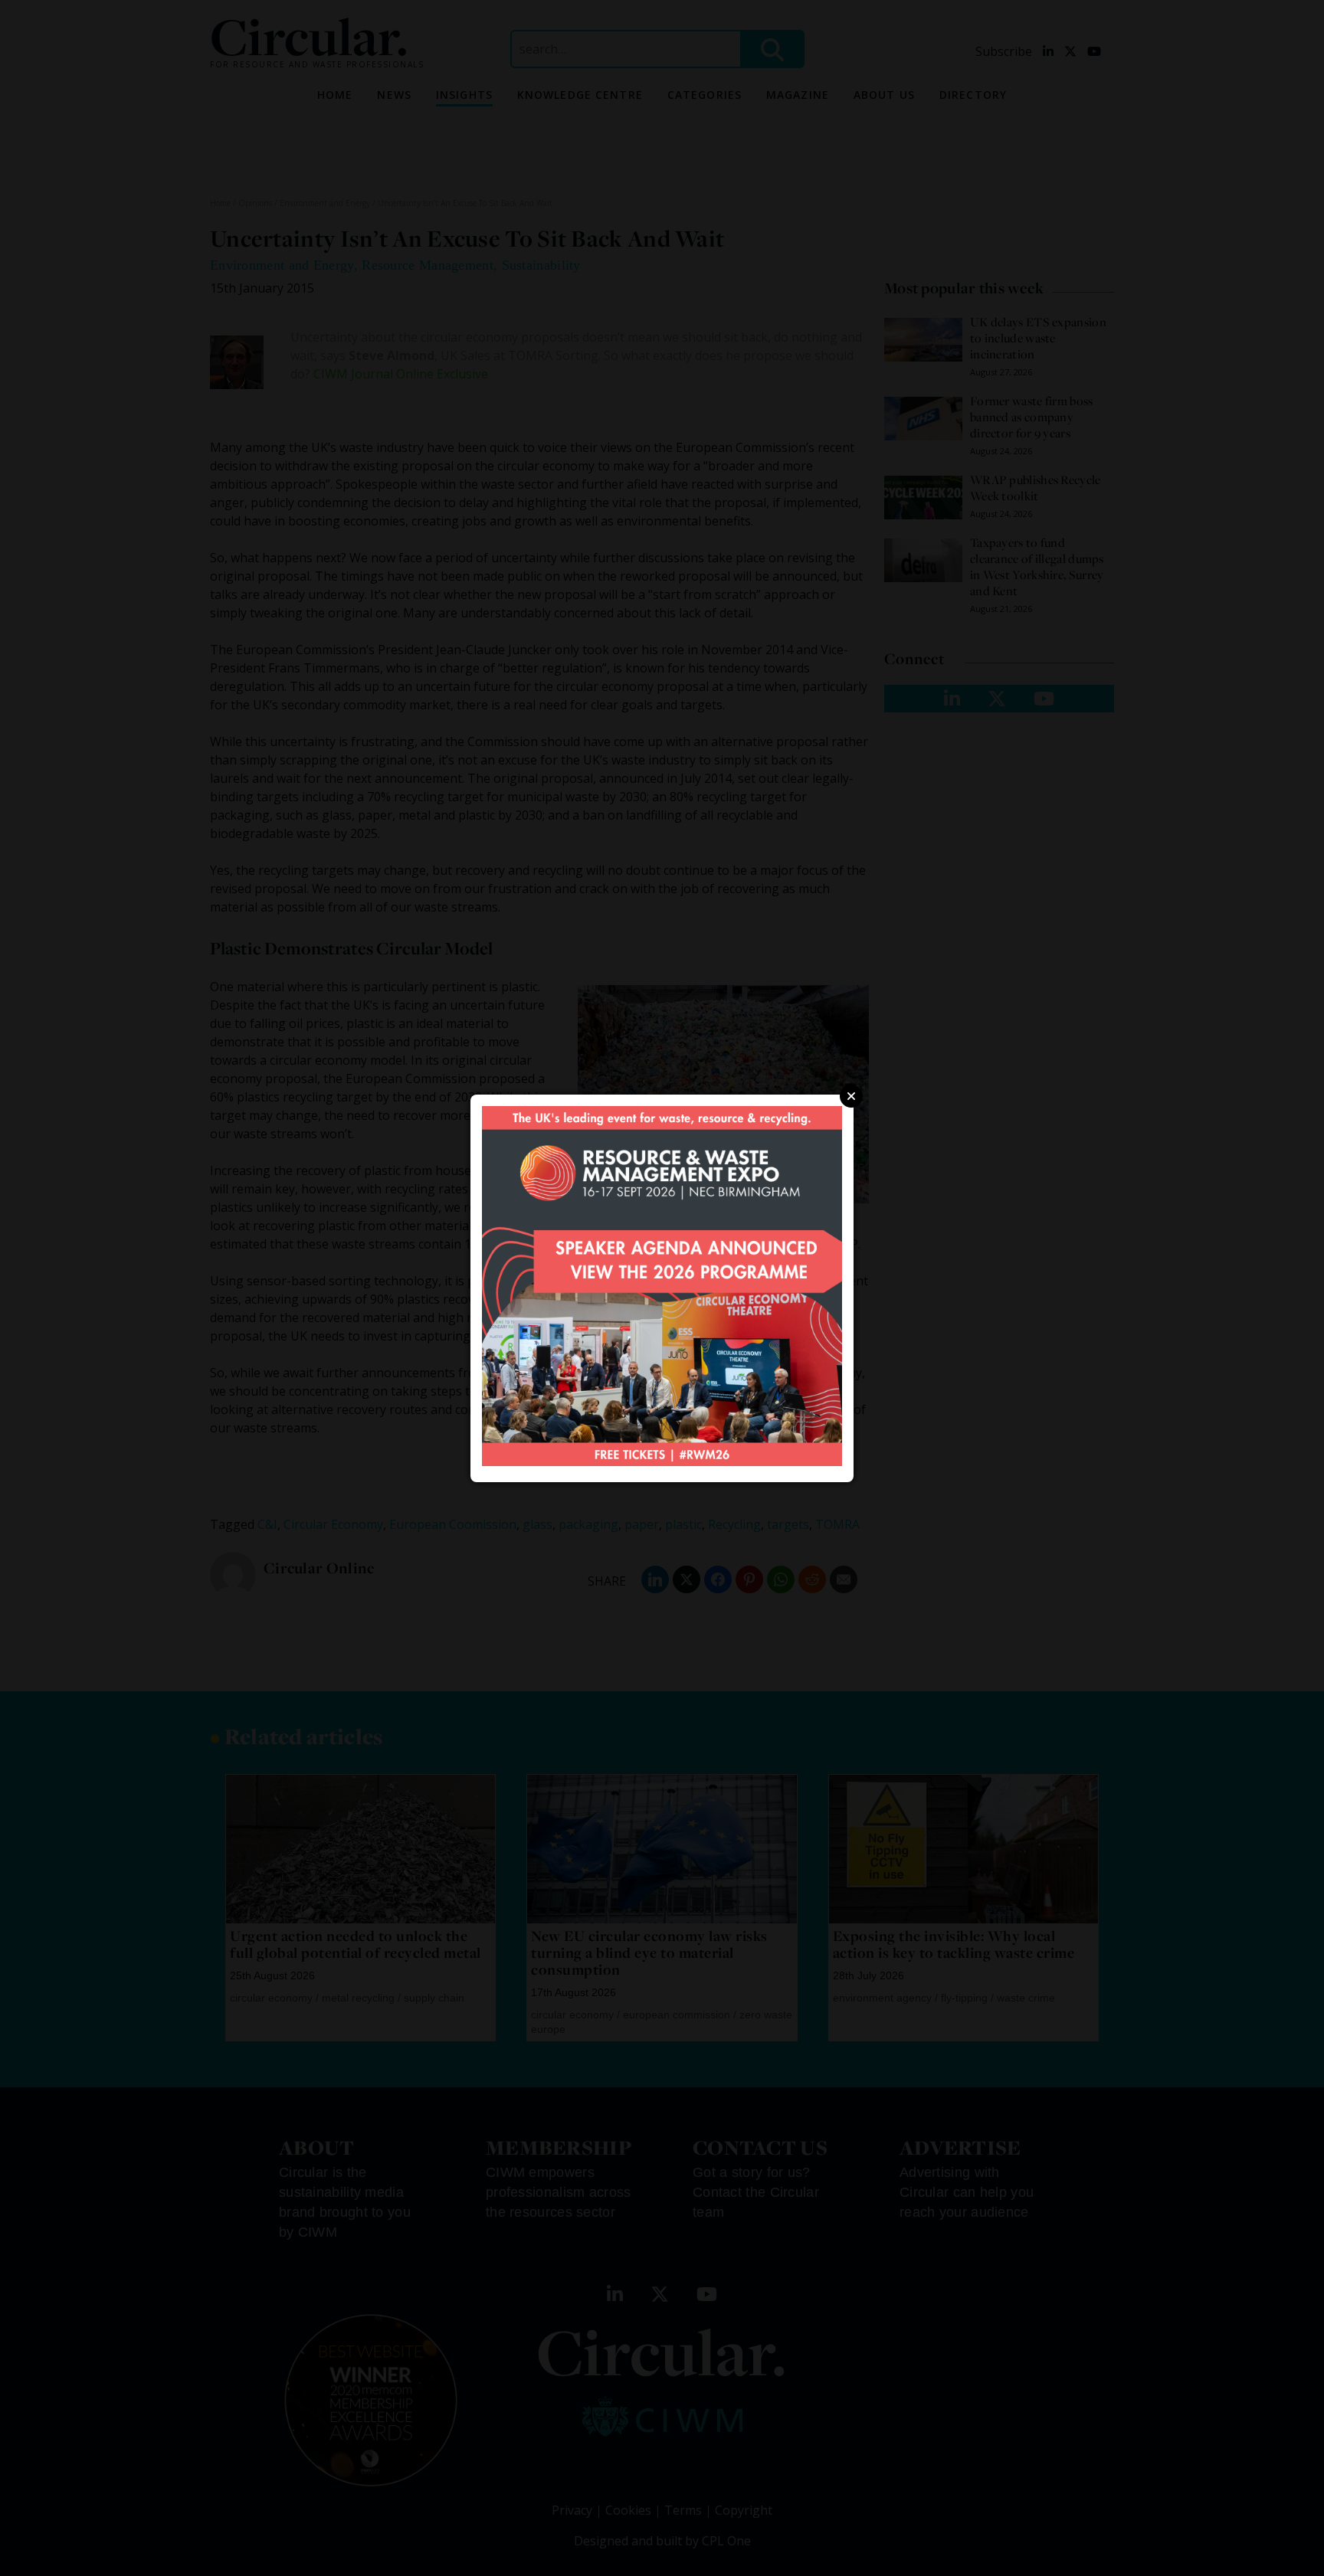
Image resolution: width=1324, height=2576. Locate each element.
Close (851, 1096)
